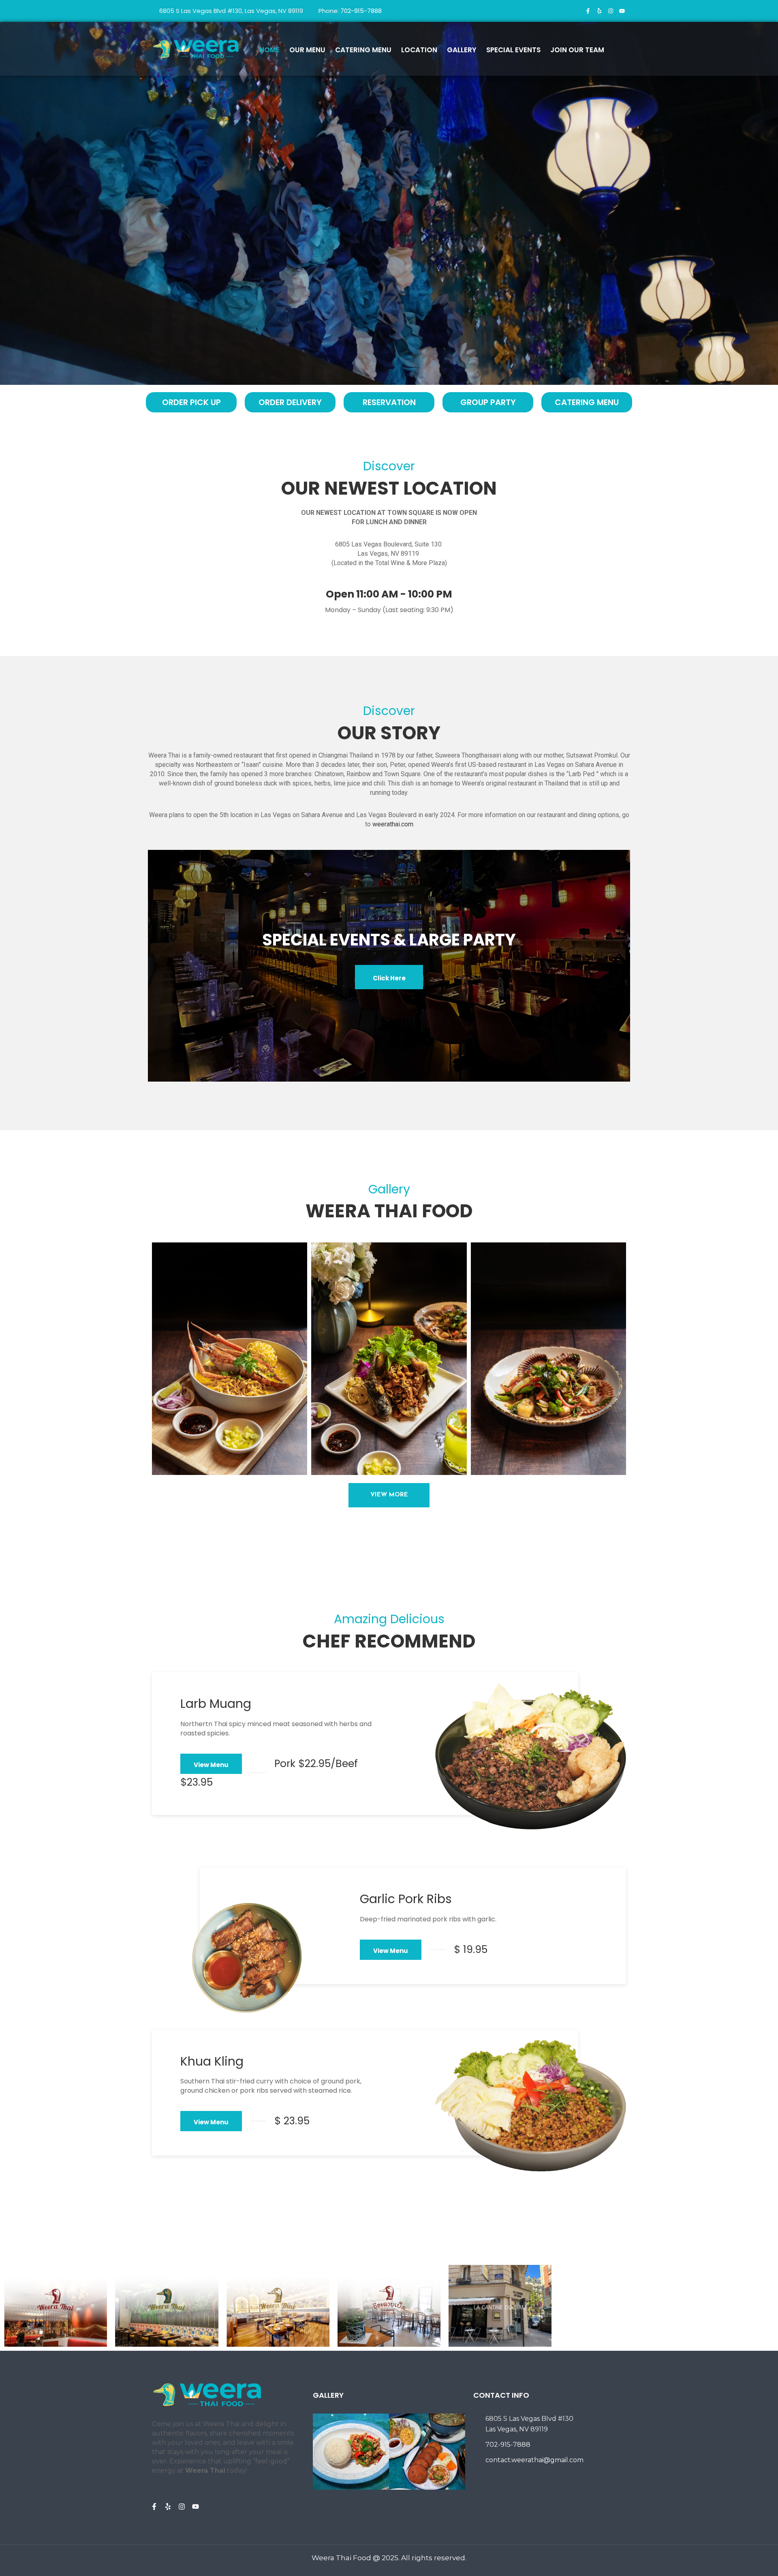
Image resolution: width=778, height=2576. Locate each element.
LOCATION (419, 50)
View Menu (211, 1765)
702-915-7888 (361, 11)
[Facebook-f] (588, 11)
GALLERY (462, 50)
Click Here (389, 978)
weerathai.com (393, 824)
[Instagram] (611, 11)
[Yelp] (599, 11)
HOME (269, 50)
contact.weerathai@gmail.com (534, 2460)
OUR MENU (307, 50)
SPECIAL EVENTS (513, 50)
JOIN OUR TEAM (577, 50)
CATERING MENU (363, 50)
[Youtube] (622, 11)
